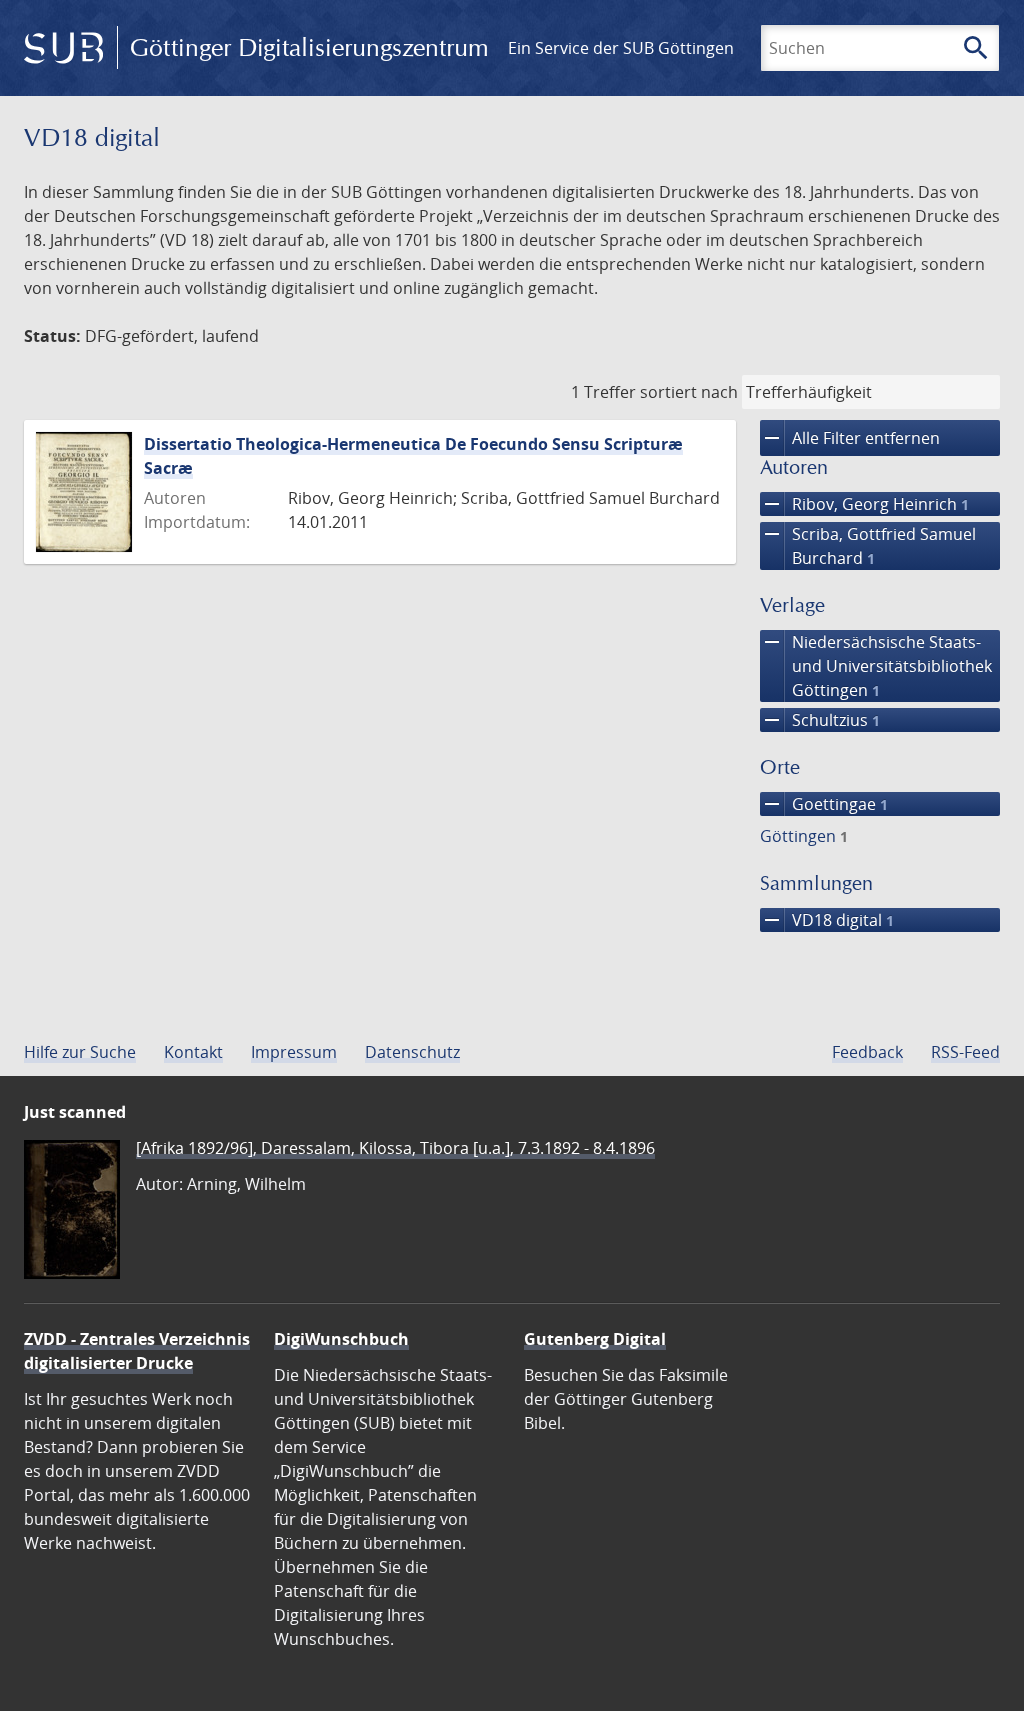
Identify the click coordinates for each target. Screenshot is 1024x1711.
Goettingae (824, 804)
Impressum (294, 1052)
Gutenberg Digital (595, 1339)
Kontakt (193, 1052)
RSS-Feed (965, 1052)
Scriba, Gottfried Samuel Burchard (868, 545)
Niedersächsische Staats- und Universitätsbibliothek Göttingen (876, 665)
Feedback (867, 1052)
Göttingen (804, 836)
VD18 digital (827, 920)
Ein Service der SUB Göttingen (621, 48)
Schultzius (820, 720)
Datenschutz (412, 1052)
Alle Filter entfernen (850, 438)
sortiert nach (689, 392)
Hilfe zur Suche (80, 1052)
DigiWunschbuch (341, 1339)
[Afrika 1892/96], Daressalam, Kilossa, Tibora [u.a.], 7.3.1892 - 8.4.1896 (395, 1148)
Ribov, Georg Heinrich (864, 504)
